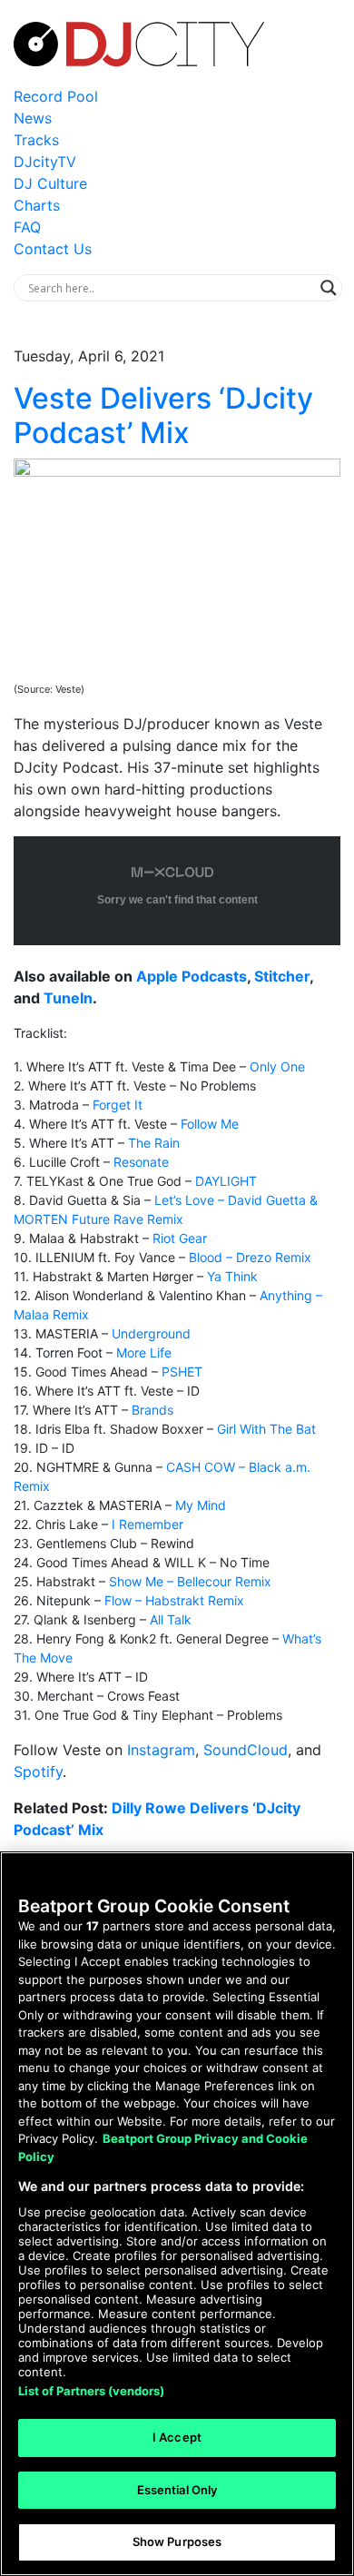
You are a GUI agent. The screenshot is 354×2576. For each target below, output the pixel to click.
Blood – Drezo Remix (250, 1257)
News (33, 118)
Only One (277, 1066)
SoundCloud (246, 1750)
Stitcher (282, 976)
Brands (152, 1410)
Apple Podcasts (192, 976)
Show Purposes (177, 2541)
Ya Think (232, 1276)
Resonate (141, 1162)
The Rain (154, 1143)
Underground (151, 1333)
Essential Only (177, 2490)
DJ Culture (50, 183)
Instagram (161, 1750)
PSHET (182, 1372)
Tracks (36, 140)
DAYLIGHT (226, 1181)
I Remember (147, 1524)
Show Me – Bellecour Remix (190, 1581)
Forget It (118, 1105)
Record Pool (56, 96)
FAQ (27, 227)
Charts (37, 205)
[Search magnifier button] (329, 288)
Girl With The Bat (266, 1429)
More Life (144, 1352)
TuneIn (68, 998)
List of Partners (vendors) (91, 2391)
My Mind (201, 1505)
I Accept (177, 2437)
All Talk (171, 1619)
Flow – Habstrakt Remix (174, 1600)
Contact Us (53, 249)
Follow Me (210, 1124)
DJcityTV (45, 162)
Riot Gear (180, 1238)
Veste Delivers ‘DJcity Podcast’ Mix (163, 415)
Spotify (38, 1772)
